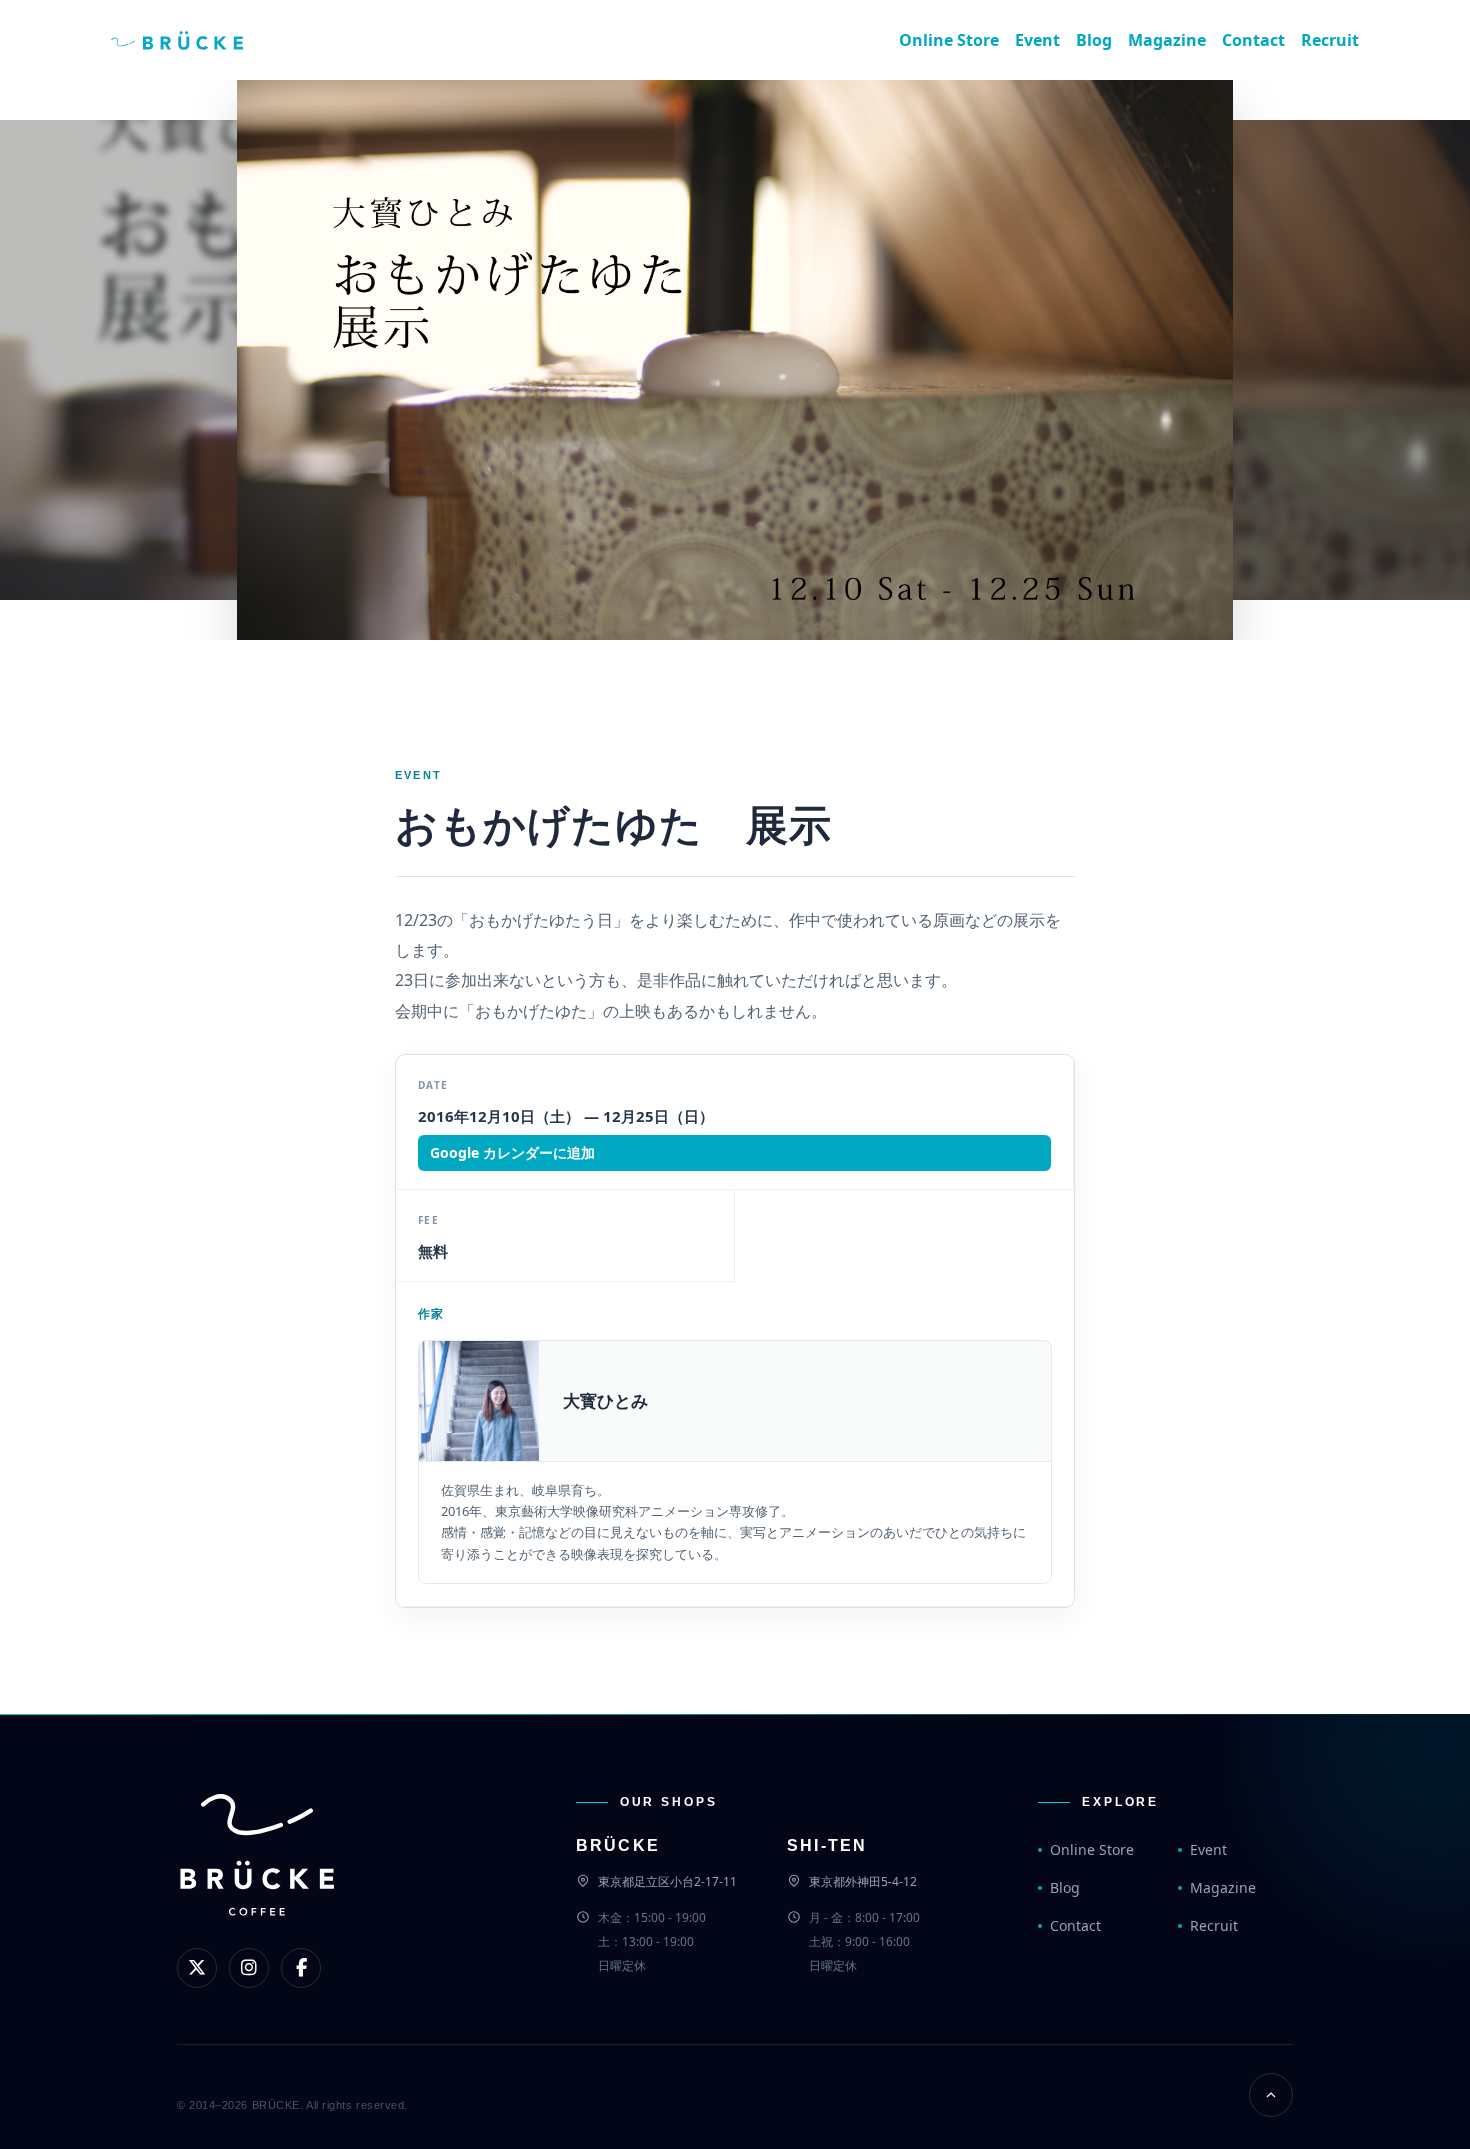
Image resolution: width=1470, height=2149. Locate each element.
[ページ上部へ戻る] (1271, 2095)
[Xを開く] (197, 1968)
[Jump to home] (193, 40)
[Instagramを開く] (249, 1968)
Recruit (1330, 40)
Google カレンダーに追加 (512, 1152)
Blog (1094, 40)
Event (1037, 40)
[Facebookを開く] (301, 1968)
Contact (1253, 40)
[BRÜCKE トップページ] (257, 1888)
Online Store (949, 40)
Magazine (1167, 40)
